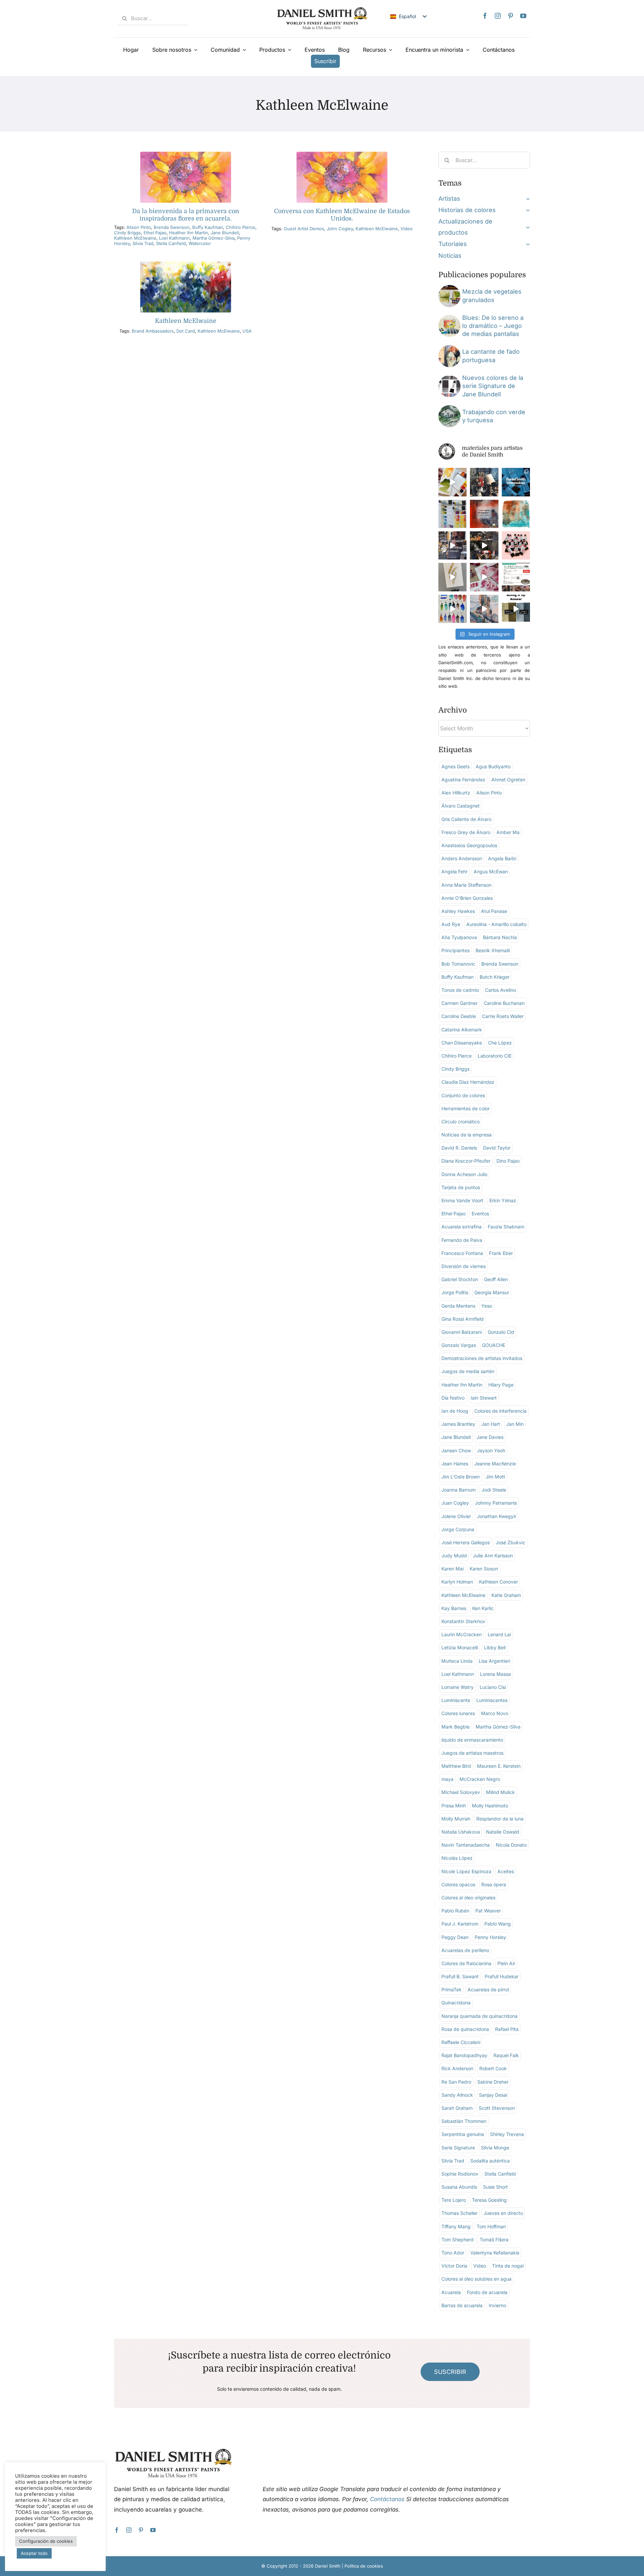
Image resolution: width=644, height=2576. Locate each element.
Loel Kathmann (174, 238)
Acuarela (451, 2292)
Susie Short (495, 2187)
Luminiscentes (492, 1700)
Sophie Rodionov (460, 2174)
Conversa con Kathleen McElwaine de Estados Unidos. (342, 215)
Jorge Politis (455, 1292)
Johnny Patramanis (496, 1503)
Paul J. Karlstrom (460, 1924)
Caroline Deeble (459, 1016)
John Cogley (340, 229)
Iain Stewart (484, 1398)
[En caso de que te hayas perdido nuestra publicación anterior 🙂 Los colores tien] (452, 545)
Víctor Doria (454, 2266)
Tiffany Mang (456, 2226)
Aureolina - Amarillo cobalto (496, 924)
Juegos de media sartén (468, 1371)
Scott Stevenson (497, 2108)
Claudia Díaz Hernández (468, 1082)
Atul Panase (494, 911)
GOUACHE (494, 1345)
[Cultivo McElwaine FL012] (186, 264)
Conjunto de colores (463, 1095)
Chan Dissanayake (462, 1043)
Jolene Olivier (456, 1516)
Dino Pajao (508, 1161)
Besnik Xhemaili (493, 950)
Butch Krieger (495, 977)
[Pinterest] (511, 16)
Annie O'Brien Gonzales (467, 898)
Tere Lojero (454, 2200)
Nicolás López (457, 1858)
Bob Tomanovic (458, 964)
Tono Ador (453, 2253)
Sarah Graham (457, 2108)
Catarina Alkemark (462, 1030)
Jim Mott (495, 1477)
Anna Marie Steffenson (466, 885)
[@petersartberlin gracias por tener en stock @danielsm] (516, 545)
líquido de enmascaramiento (472, 1740)
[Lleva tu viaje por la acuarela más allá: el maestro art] (484, 545)
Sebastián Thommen (464, 2121)
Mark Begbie (455, 1727)
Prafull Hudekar (502, 1976)
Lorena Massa (495, 1674)
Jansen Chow (456, 1450)
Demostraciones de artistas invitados (482, 1358)
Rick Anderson (457, 2068)
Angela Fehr (454, 871)
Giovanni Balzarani (462, 1332)
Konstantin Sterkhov (463, 1621)
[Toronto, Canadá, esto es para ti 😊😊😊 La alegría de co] (516, 482)
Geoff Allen (496, 1279)
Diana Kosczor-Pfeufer (466, 1161)
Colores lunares (458, 1713)
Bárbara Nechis (500, 937)
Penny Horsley (490, 1937)
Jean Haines (455, 1464)
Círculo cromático (461, 1122)
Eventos (480, 1213)
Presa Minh (454, 1806)
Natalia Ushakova (461, 1832)
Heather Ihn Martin (189, 233)
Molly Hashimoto (490, 1806)
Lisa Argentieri (494, 1661)
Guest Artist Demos (304, 229)
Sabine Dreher (493, 2082)
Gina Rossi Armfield (463, 1319)
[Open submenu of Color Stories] (526, 210)
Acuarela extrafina (462, 1227)
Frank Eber (501, 1253)
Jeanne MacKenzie (495, 1464)
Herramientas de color (466, 1108)
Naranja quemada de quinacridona (479, 2016)
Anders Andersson (462, 858)
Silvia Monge (495, 2148)
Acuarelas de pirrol (488, 1989)
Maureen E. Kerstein (499, 1766)
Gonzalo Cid (501, 1332)
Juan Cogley (455, 1503)
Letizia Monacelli (460, 1647)
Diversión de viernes (464, 1266)
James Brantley (458, 1424)
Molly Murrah (456, 1819)
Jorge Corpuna (458, 1529)
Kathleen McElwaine (135, 238)
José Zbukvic (511, 1542)
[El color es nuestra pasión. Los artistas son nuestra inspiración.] (516, 577)
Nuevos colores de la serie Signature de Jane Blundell (493, 386)
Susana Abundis (459, 2187)
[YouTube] (523, 16)
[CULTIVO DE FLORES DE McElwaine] (342, 155)
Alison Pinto (139, 227)
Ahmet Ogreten (508, 780)
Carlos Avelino (500, 990)
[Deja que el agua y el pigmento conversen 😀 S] (484, 577)
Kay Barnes (454, 1608)
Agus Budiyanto (493, 766)
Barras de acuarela (462, 2305)
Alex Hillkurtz (456, 793)
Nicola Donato (511, 1845)
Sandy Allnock (457, 2095)
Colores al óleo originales (468, 1898)
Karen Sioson (484, 1569)
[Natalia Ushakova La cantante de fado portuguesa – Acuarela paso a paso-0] (449, 348)
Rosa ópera (494, 1884)
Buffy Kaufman (208, 227)
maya (447, 1779)
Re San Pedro (456, 2082)
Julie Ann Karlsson (493, 1556)
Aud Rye (451, 924)
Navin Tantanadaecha (466, 1845)
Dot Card (186, 331)
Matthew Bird (456, 1766)
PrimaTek (451, 1989)
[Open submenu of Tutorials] (526, 244)
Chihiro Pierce (240, 227)
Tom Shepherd (458, 2240)
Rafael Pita (507, 2029)
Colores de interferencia (500, 1411)
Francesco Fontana (462, 1253)
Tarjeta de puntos (461, 1187)
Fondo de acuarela (487, 2292)
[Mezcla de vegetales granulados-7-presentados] (449, 288)
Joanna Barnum (459, 1490)
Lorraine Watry (458, 1687)
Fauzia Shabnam (506, 1227)
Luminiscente (456, 1700)
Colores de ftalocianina (466, 1963)
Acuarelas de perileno (465, 1950)
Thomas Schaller (460, 2213)
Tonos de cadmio (460, 990)
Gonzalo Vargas (459, 1345)
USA (247, 331)
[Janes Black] (449, 378)
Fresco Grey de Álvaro (466, 832)
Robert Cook (493, 2068)
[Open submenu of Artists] (526, 199)
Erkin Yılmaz (503, 1200)
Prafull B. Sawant (460, 1976)
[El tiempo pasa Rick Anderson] (449, 408)
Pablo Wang (498, 1924)
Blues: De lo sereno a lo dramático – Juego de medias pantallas (493, 326)
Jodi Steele (494, 1490)
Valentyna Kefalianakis (495, 2253)
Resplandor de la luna (500, 1819)
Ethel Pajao (155, 233)
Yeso (487, 1306)
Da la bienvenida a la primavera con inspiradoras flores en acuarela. (186, 215)
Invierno (497, 2305)
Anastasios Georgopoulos (469, 845)
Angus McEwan (491, 871)
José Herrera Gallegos (466, 1542)
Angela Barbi (502, 858)
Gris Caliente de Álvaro (466, 819)
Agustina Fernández (463, 780)
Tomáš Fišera (494, 2240)
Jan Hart (491, 1424)
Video (407, 229)
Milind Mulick (500, 1792)
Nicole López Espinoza (466, 1871)
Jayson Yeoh (491, 1450)
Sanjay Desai (493, 2095)
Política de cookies (364, 2566)
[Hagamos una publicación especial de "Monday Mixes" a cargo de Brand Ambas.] (516, 514)
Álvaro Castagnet (461, 806)
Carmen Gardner (460, 1003)
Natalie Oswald (503, 1832)
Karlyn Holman (457, 1582)
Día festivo (453, 1398)
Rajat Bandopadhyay (464, 2055)
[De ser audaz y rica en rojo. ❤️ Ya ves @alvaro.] (484, 482)
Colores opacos (458, 1884)
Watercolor (200, 243)
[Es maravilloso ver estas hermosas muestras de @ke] (452, 609)
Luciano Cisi (493, 1687)
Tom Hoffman (491, 2226)
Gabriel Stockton (460, 1279)
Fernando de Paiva (462, 1240)
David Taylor (497, 1148)
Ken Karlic (483, 1608)
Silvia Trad (143, 243)
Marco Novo (495, 1713)
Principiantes (455, 950)
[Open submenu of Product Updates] (526, 227)
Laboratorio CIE (495, 1056)
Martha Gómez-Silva (213, 238)
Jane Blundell (225, 233)
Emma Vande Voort (462, 1200)
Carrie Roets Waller (503, 1016)
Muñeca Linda (457, 1661)
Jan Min (515, 1424)
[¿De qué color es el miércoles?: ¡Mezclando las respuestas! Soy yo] (516, 609)
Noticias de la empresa (467, 1135)
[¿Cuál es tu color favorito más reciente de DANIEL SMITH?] (452, 514)
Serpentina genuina (463, 2134)
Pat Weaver (488, 1911)
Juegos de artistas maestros (472, 1753)
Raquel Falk (506, 2055)
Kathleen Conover (498, 1582)
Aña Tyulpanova (459, 937)
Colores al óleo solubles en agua (476, 2279)
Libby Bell (495, 1647)
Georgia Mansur (492, 1292)
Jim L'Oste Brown (461, 1477)
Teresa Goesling (489, 2200)
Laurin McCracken (462, 1634)
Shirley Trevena (507, 2134)
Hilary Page (501, 1385)
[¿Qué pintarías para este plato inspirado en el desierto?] (484, 609)
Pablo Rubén (455, 1911)
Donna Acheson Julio (464, 1174)
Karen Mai (452, 1569)
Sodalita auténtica (490, 2161)
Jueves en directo (503, 2213)
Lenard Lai (499, 1634)
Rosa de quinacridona (465, 2029)
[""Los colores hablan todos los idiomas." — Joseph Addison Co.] (484, 514)
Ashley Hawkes (458, 911)
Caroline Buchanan (504, 1003)
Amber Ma (508, 832)
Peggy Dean (455, 1937)
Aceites (506, 1871)
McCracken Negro (480, 1779)
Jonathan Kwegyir (497, 1516)
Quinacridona (456, 2003)
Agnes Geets (455, 766)
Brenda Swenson (172, 227)
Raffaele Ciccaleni (461, 2042)
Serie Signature (458, 2148)
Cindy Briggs (127, 233)
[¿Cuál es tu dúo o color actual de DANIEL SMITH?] (452, 482)
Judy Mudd (454, 1556)
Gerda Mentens (458, 1306)
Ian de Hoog (455, 1411)
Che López (500, 1043)
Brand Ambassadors (153, 331)
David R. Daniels (459, 1148)
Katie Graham (506, 1595)
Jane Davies (490, 1437)
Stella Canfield (171, 243)
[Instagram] (498, 16)
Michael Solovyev (461, 1792)
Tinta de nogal (508, 2266)
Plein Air (506, 1963)
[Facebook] (485, 16)
